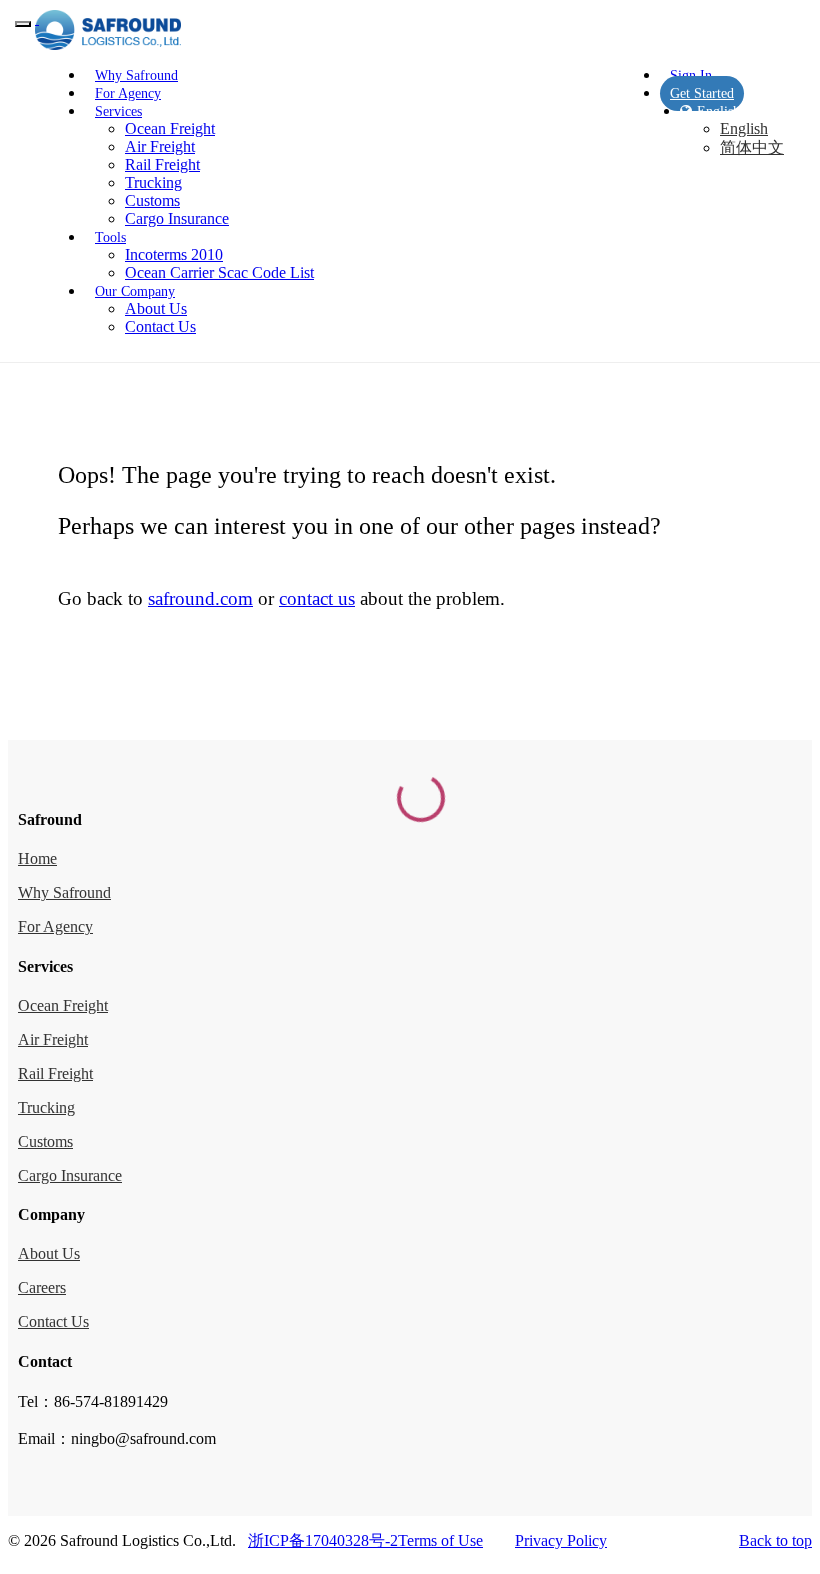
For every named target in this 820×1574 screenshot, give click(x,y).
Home (37, 858)
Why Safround (64, 892)
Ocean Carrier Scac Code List (219, 272)
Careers (42, 1287)
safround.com (200, 598)
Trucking (153, 182)
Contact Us (160, 326)
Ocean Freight (170, 128)
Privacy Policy (561, 1540)
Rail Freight (162, 164)
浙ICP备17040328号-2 (323, 1540)
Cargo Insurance (177, 218)
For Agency (55, 926)
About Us (156, 308)
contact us (317, 598)
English (744, 128)
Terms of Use (440, 1540)
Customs (152, 200)
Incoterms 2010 (174, 254)
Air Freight (160, 146)
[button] (118, 111)
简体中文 (752, 147)
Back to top (775, 1540)
